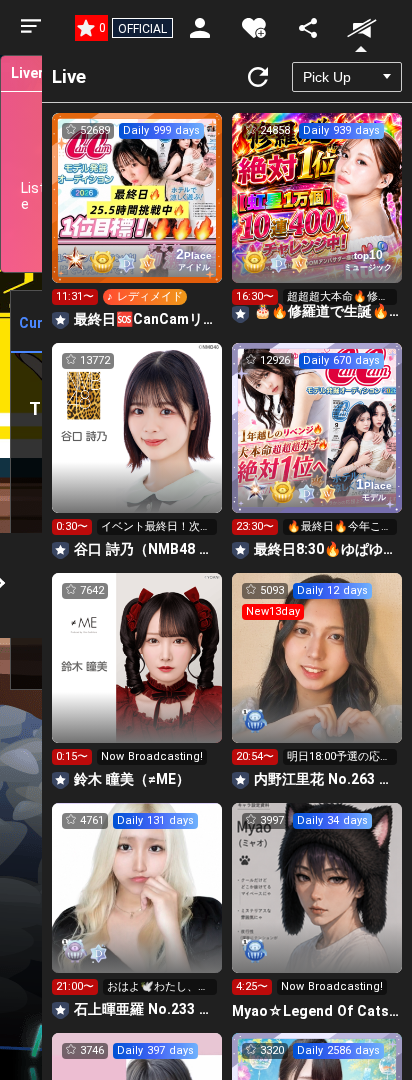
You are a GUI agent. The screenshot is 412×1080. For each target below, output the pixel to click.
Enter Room (137, 216)
